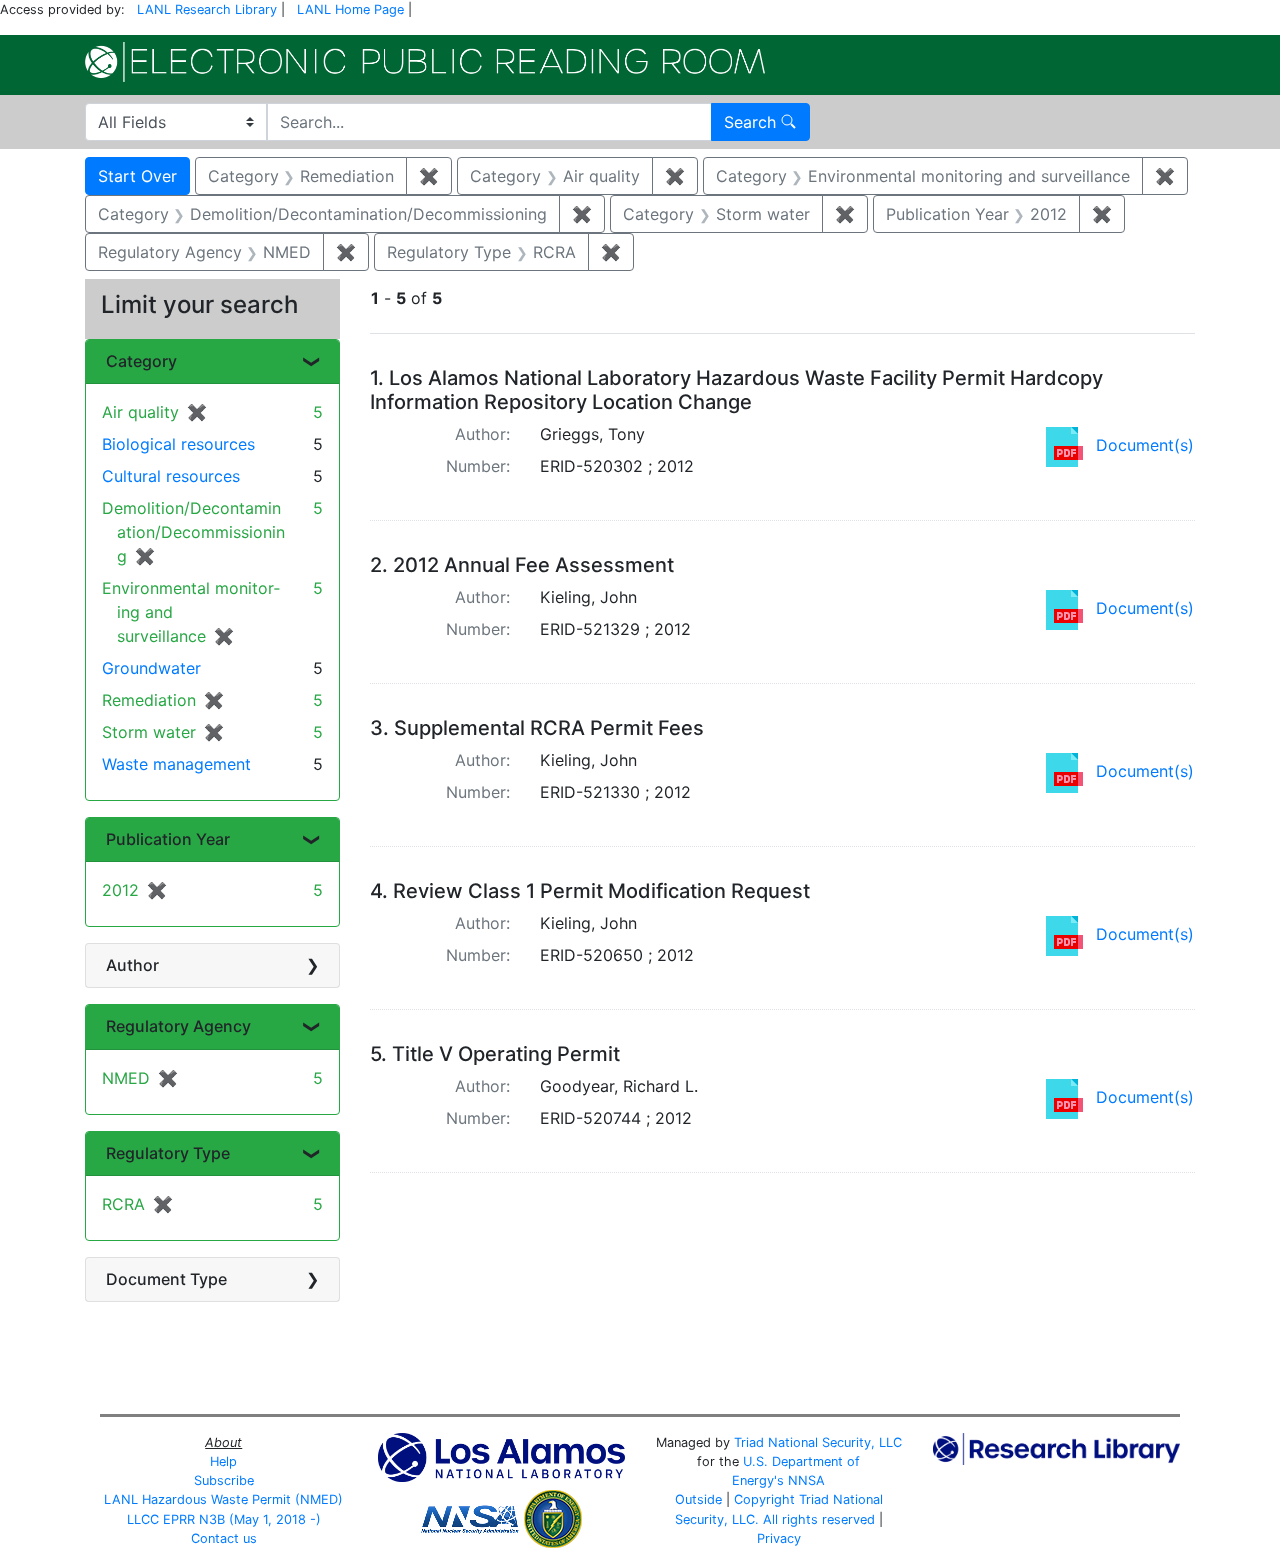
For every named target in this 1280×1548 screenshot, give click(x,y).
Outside (698, 1499)
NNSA (806, 1480)
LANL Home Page (350, 9)
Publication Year (168, 839)
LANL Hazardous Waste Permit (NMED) (223, 1499)
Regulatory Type (168, 1153)
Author (132, 965)
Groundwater (151, 668)
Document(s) (1145, 445)
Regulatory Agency (178, 1026)
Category (141, 361)
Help (223, 1461)
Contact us (224, 1538)
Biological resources (178, 444)
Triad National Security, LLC (818, 1442)
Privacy (779, 1538)
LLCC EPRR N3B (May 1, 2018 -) (224, 1519)
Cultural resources (171, 476)
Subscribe (224, 1480)
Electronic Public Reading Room (425, 62)
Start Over (137, 176)
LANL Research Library (207, 9)
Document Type (166, 1279)
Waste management (176, 764)
